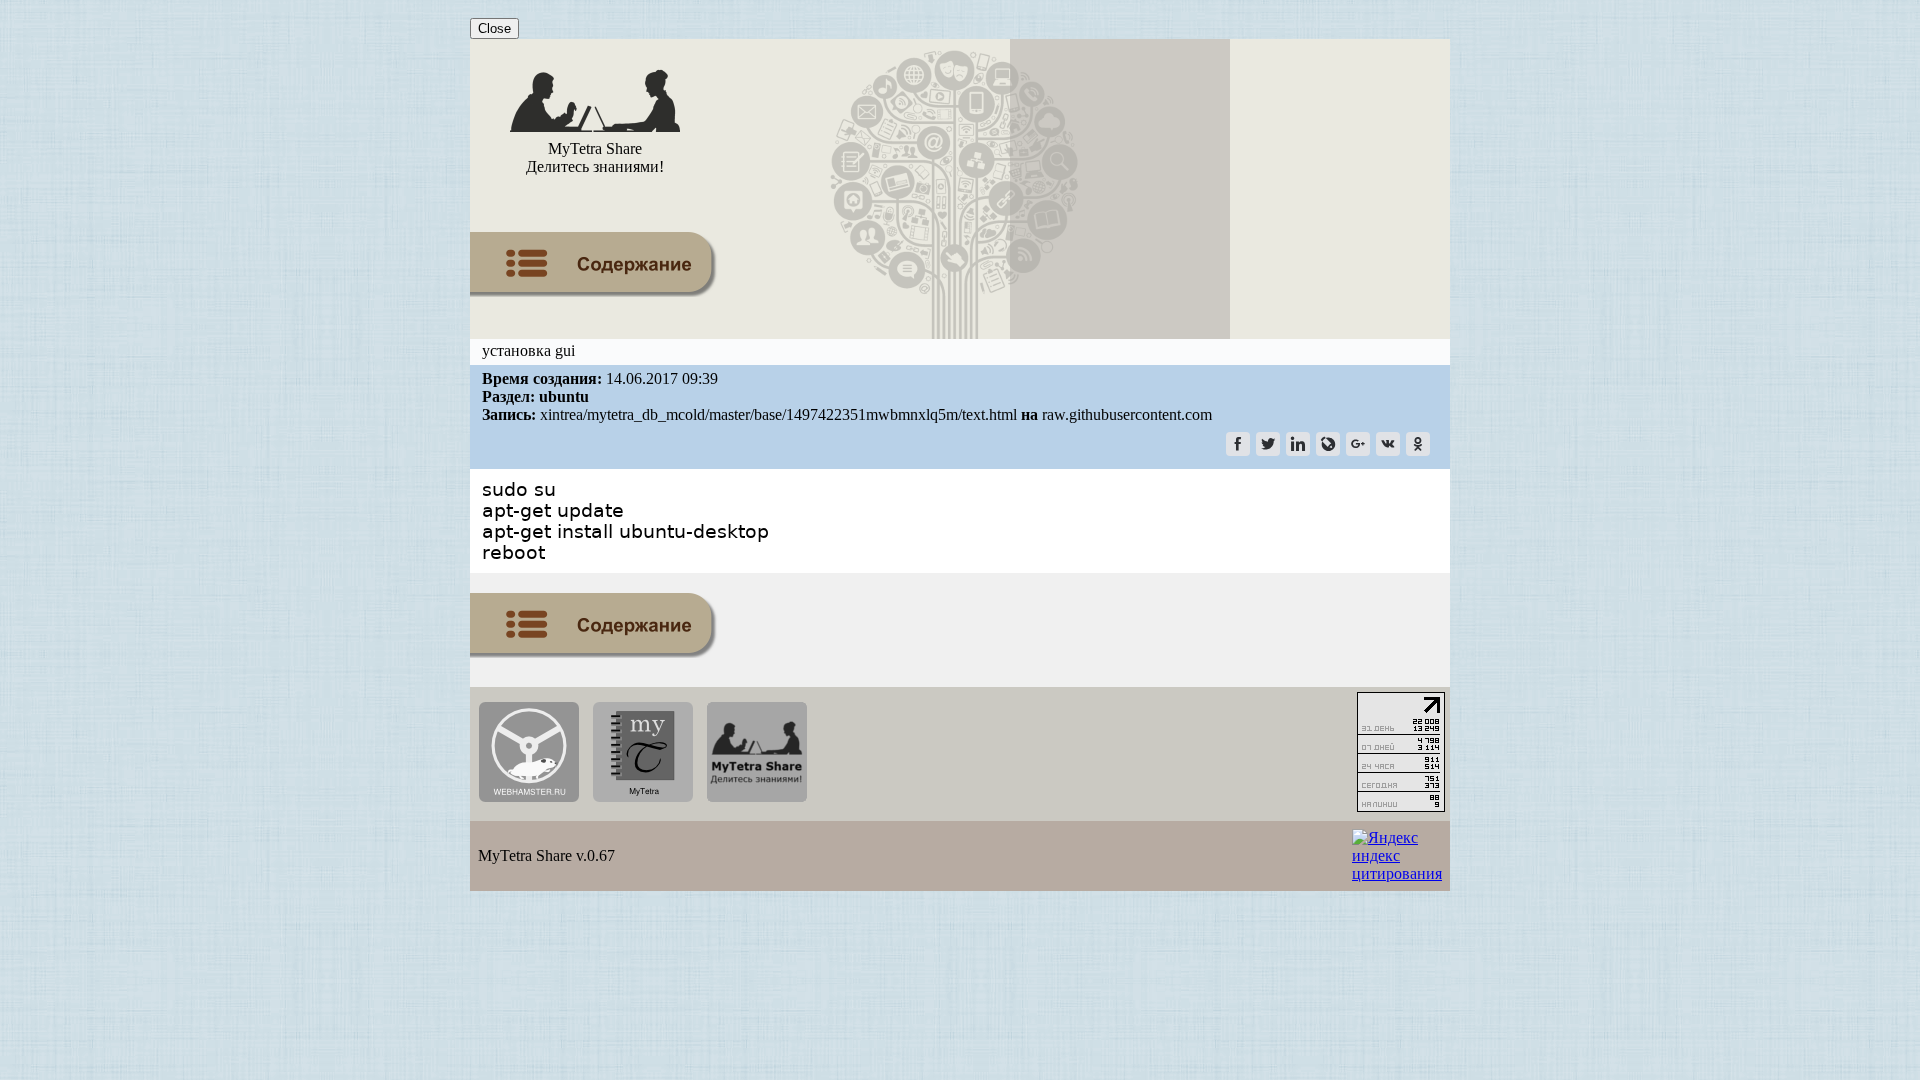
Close (494, 28)
